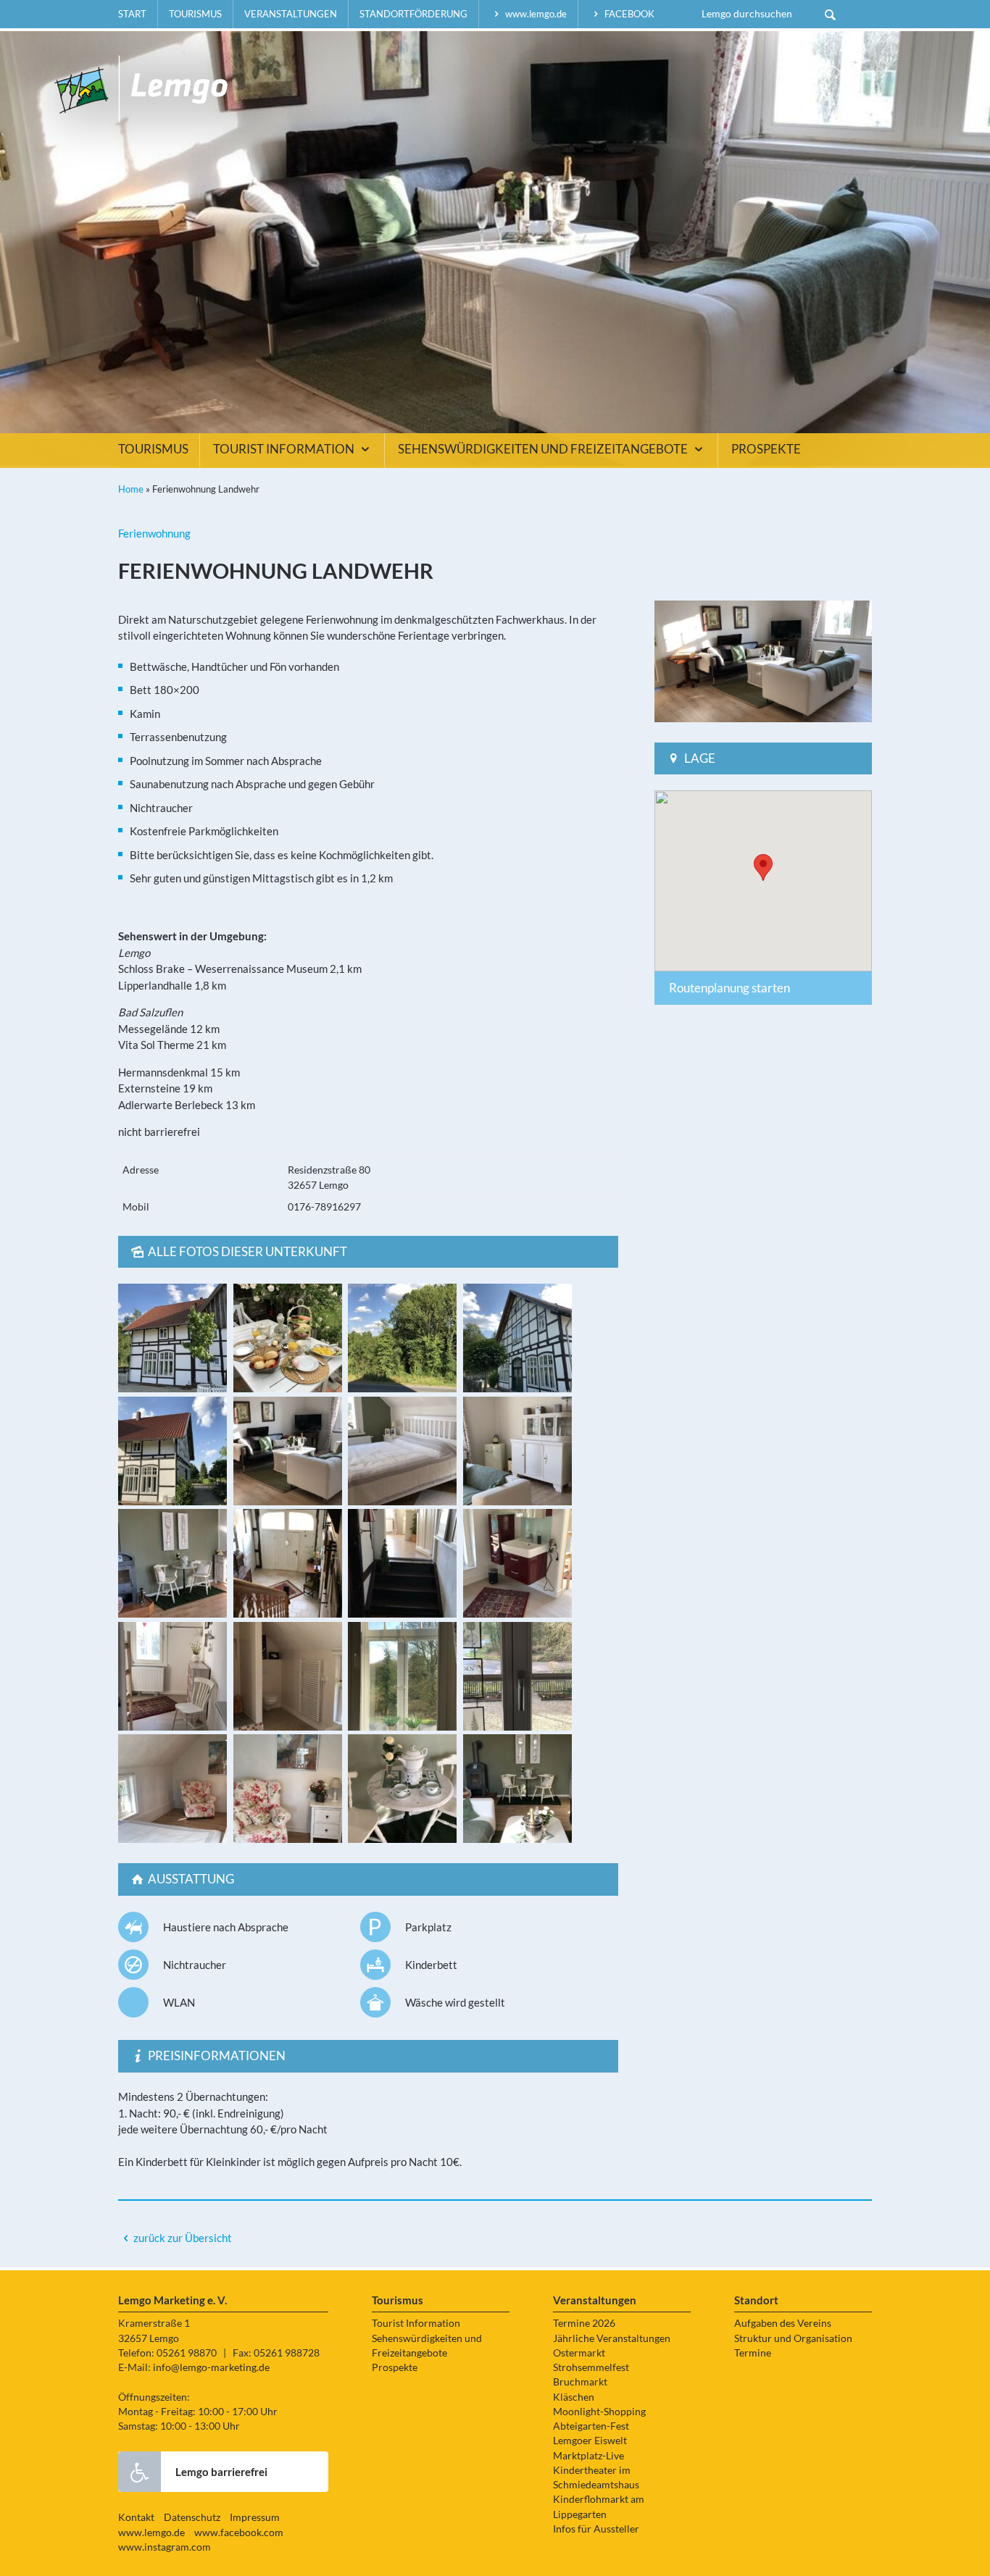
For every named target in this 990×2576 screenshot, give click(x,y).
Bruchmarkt (580, 2382)
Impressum (255, 2517)
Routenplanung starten (729, 988)
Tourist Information (285, 449)
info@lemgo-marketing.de (211, 2367)
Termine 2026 (584, 2323)
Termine (753, 2353)
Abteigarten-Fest (591, 2426)
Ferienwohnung (154, 533)
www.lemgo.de (535, 14)
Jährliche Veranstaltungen (612, 2338)
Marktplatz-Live (588, 2456)
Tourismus (195, 14)
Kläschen (574, 2397)
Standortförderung (413, 14)
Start (132, 14)
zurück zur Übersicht (183, 2238)
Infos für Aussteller (596, 2529)
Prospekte (766, 449)
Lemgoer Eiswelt (590, 2441)
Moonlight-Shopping (599, 2412)
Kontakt (136, 2517)
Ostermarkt (579, 2353)
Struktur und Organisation (793, 2338)
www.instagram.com (165, 2547)
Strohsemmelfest (591, 2367)
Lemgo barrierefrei (221, 2472)
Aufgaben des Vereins (783, 2323)
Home (131, 489)
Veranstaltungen (291, 14)
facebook (628, 14)
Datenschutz (192, 2517)
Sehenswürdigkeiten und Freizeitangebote (544, 449)
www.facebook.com (239, 2533)
